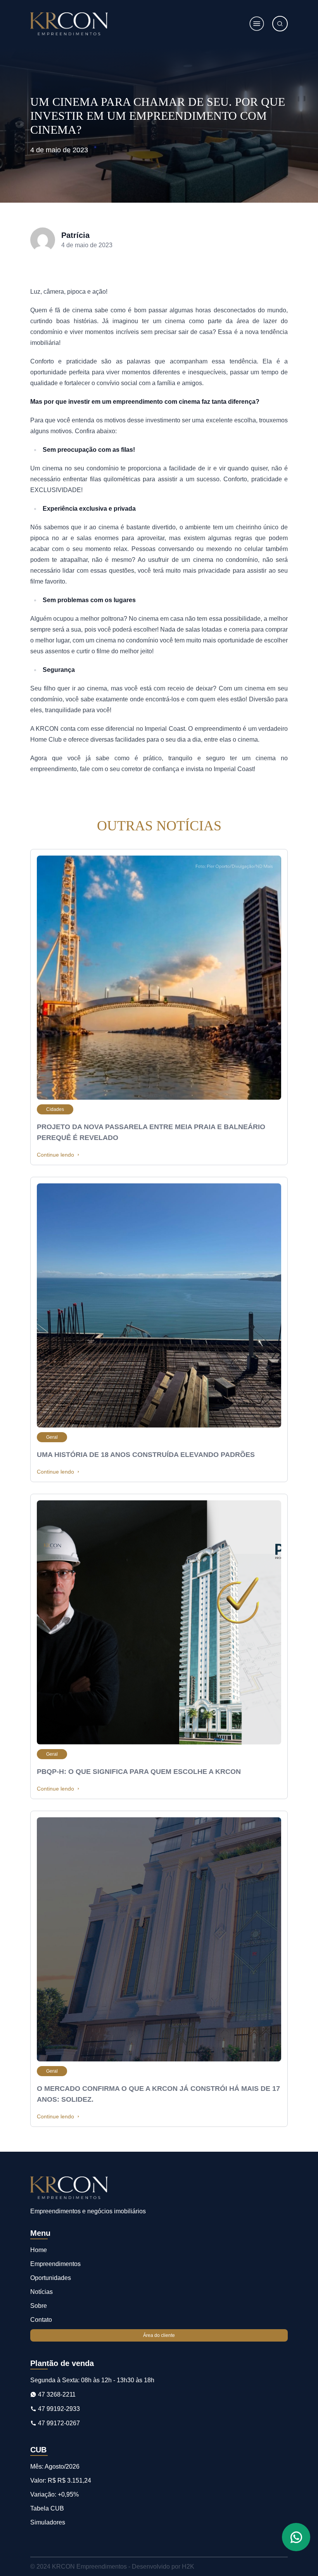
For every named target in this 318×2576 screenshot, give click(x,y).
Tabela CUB (47, 2508)
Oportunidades (51, 2278)
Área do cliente (159, 2335)
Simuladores (48, 2522)
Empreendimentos (55, 2264)
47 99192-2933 (58, 2409)
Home (39, 2250)
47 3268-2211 (56, 2394)
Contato (41, 2320)
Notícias (41, 2292)
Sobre (39, 2306)
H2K (188, 2567)
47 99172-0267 (58, 2423)
